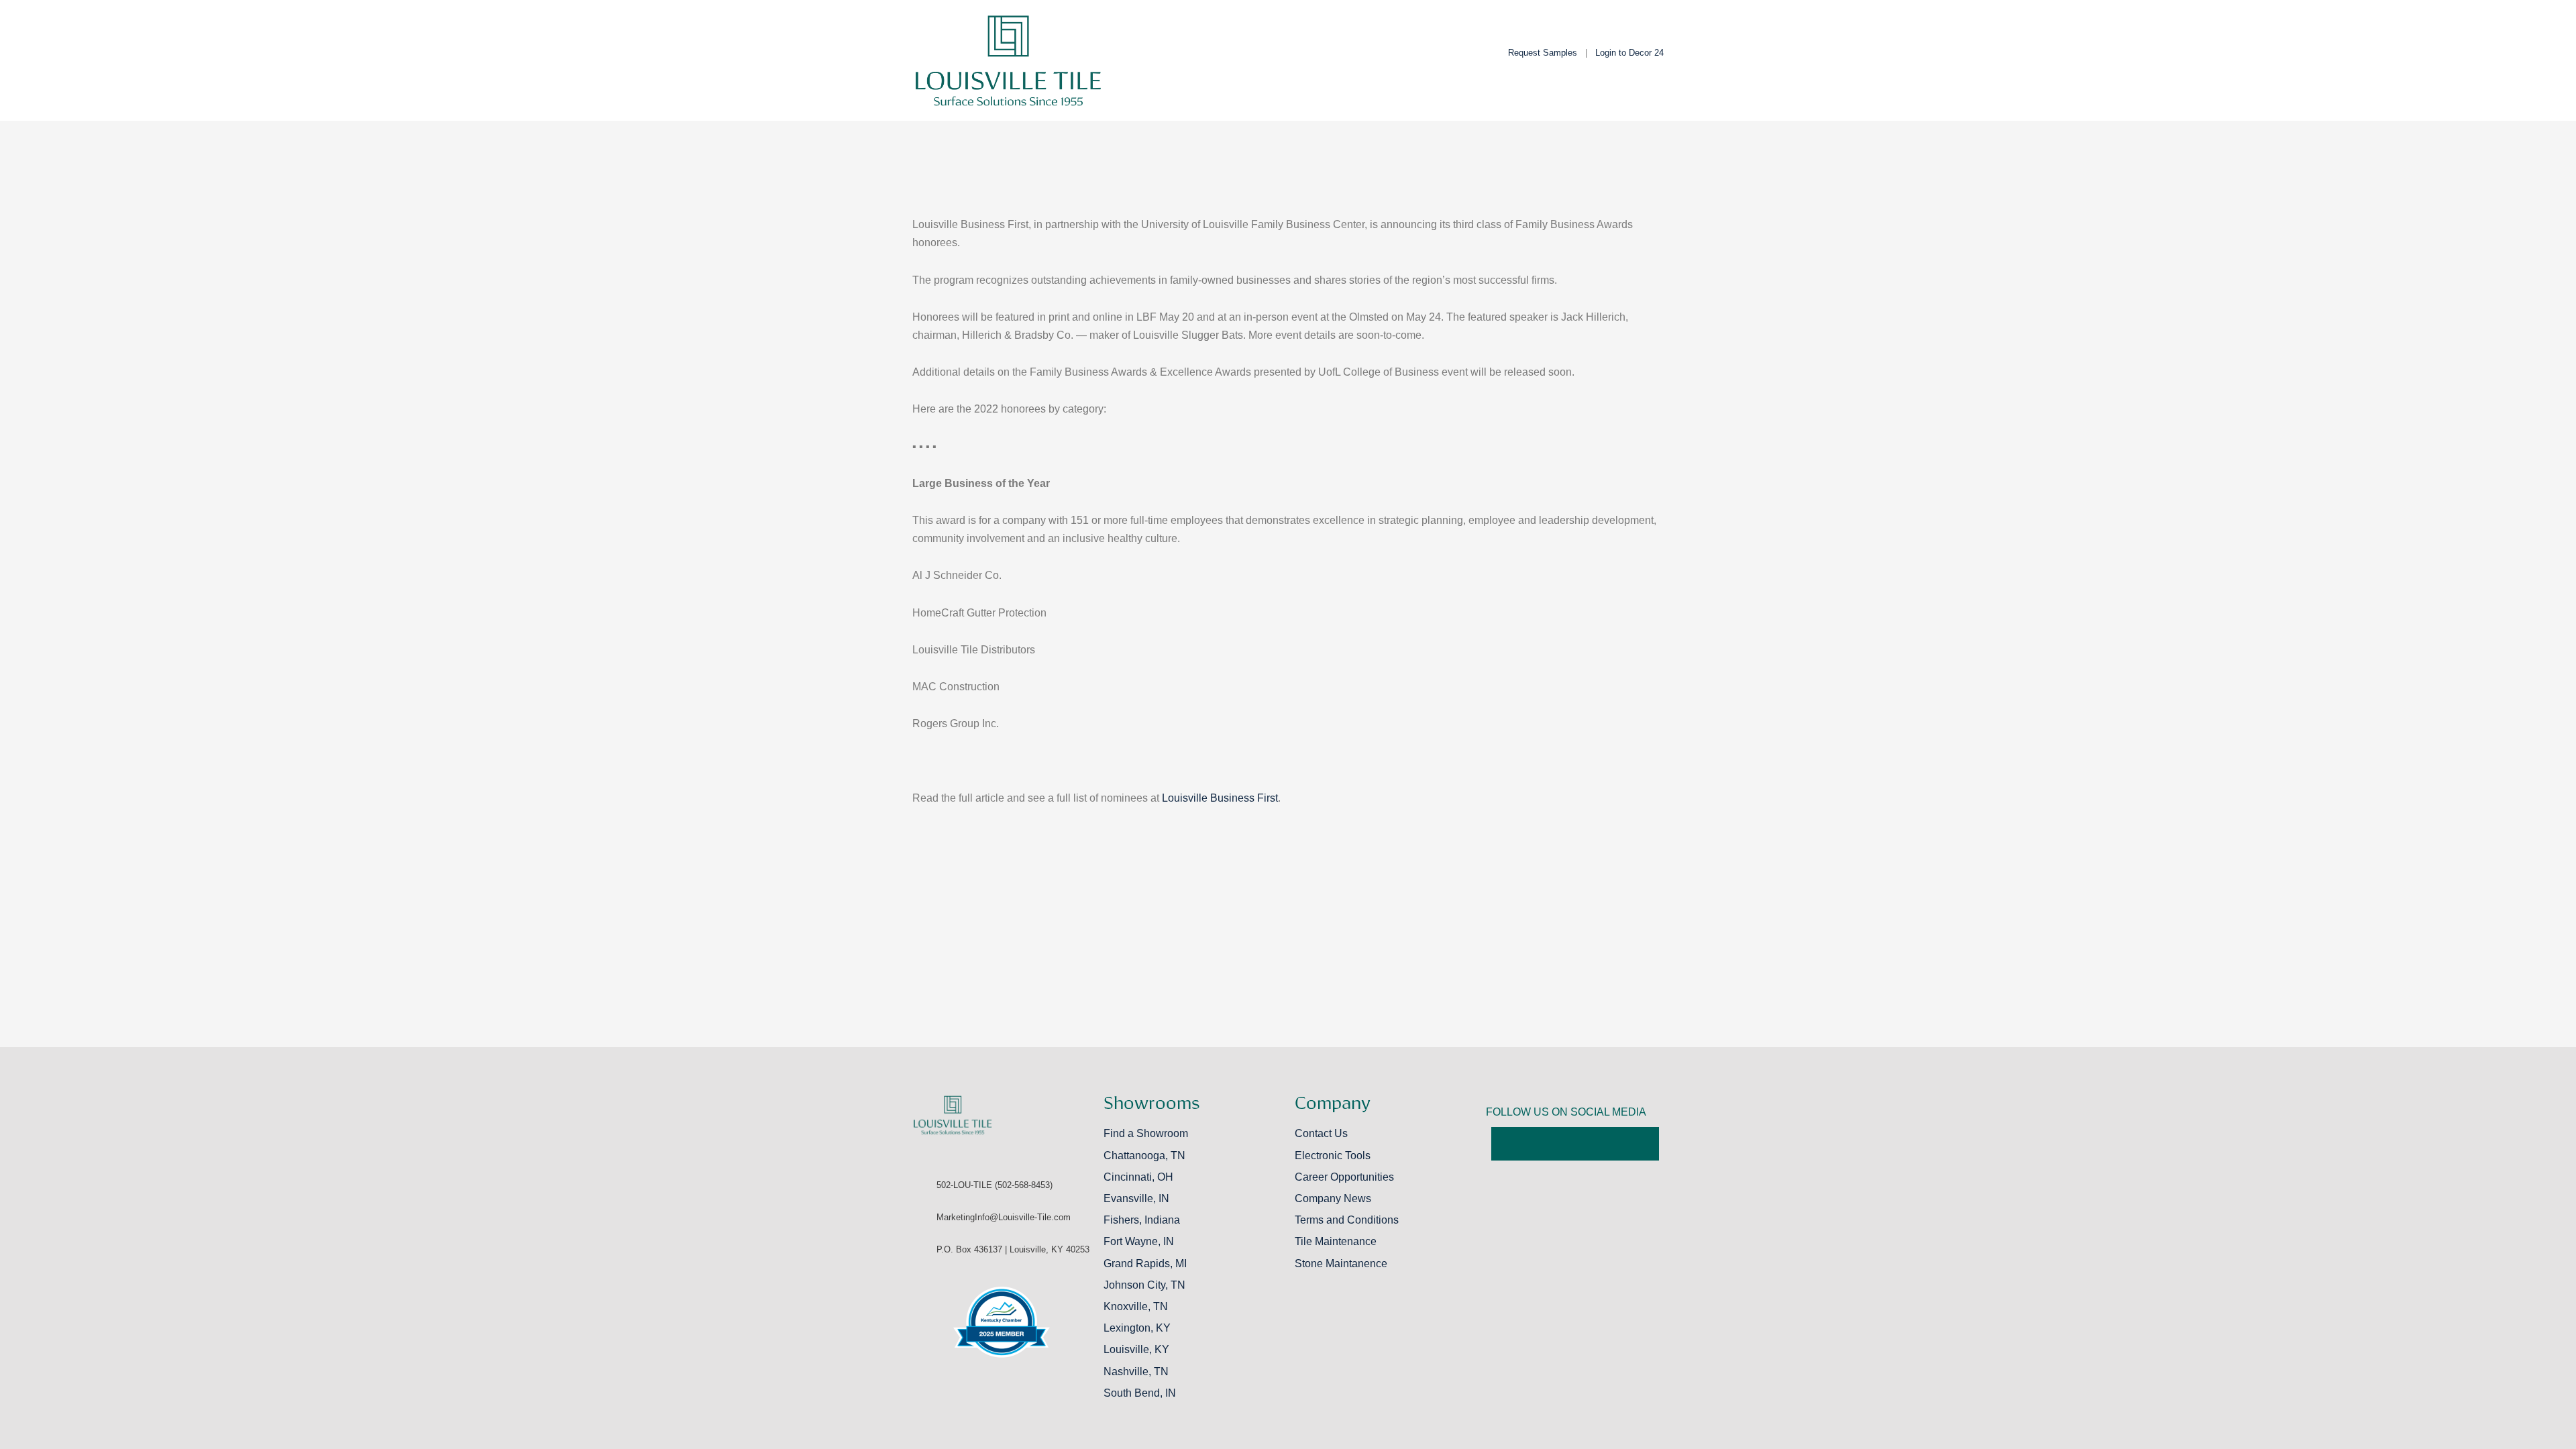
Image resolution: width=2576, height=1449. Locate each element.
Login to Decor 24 (1629, 53)
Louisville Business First (1220, 798)
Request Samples (1543, 53)
